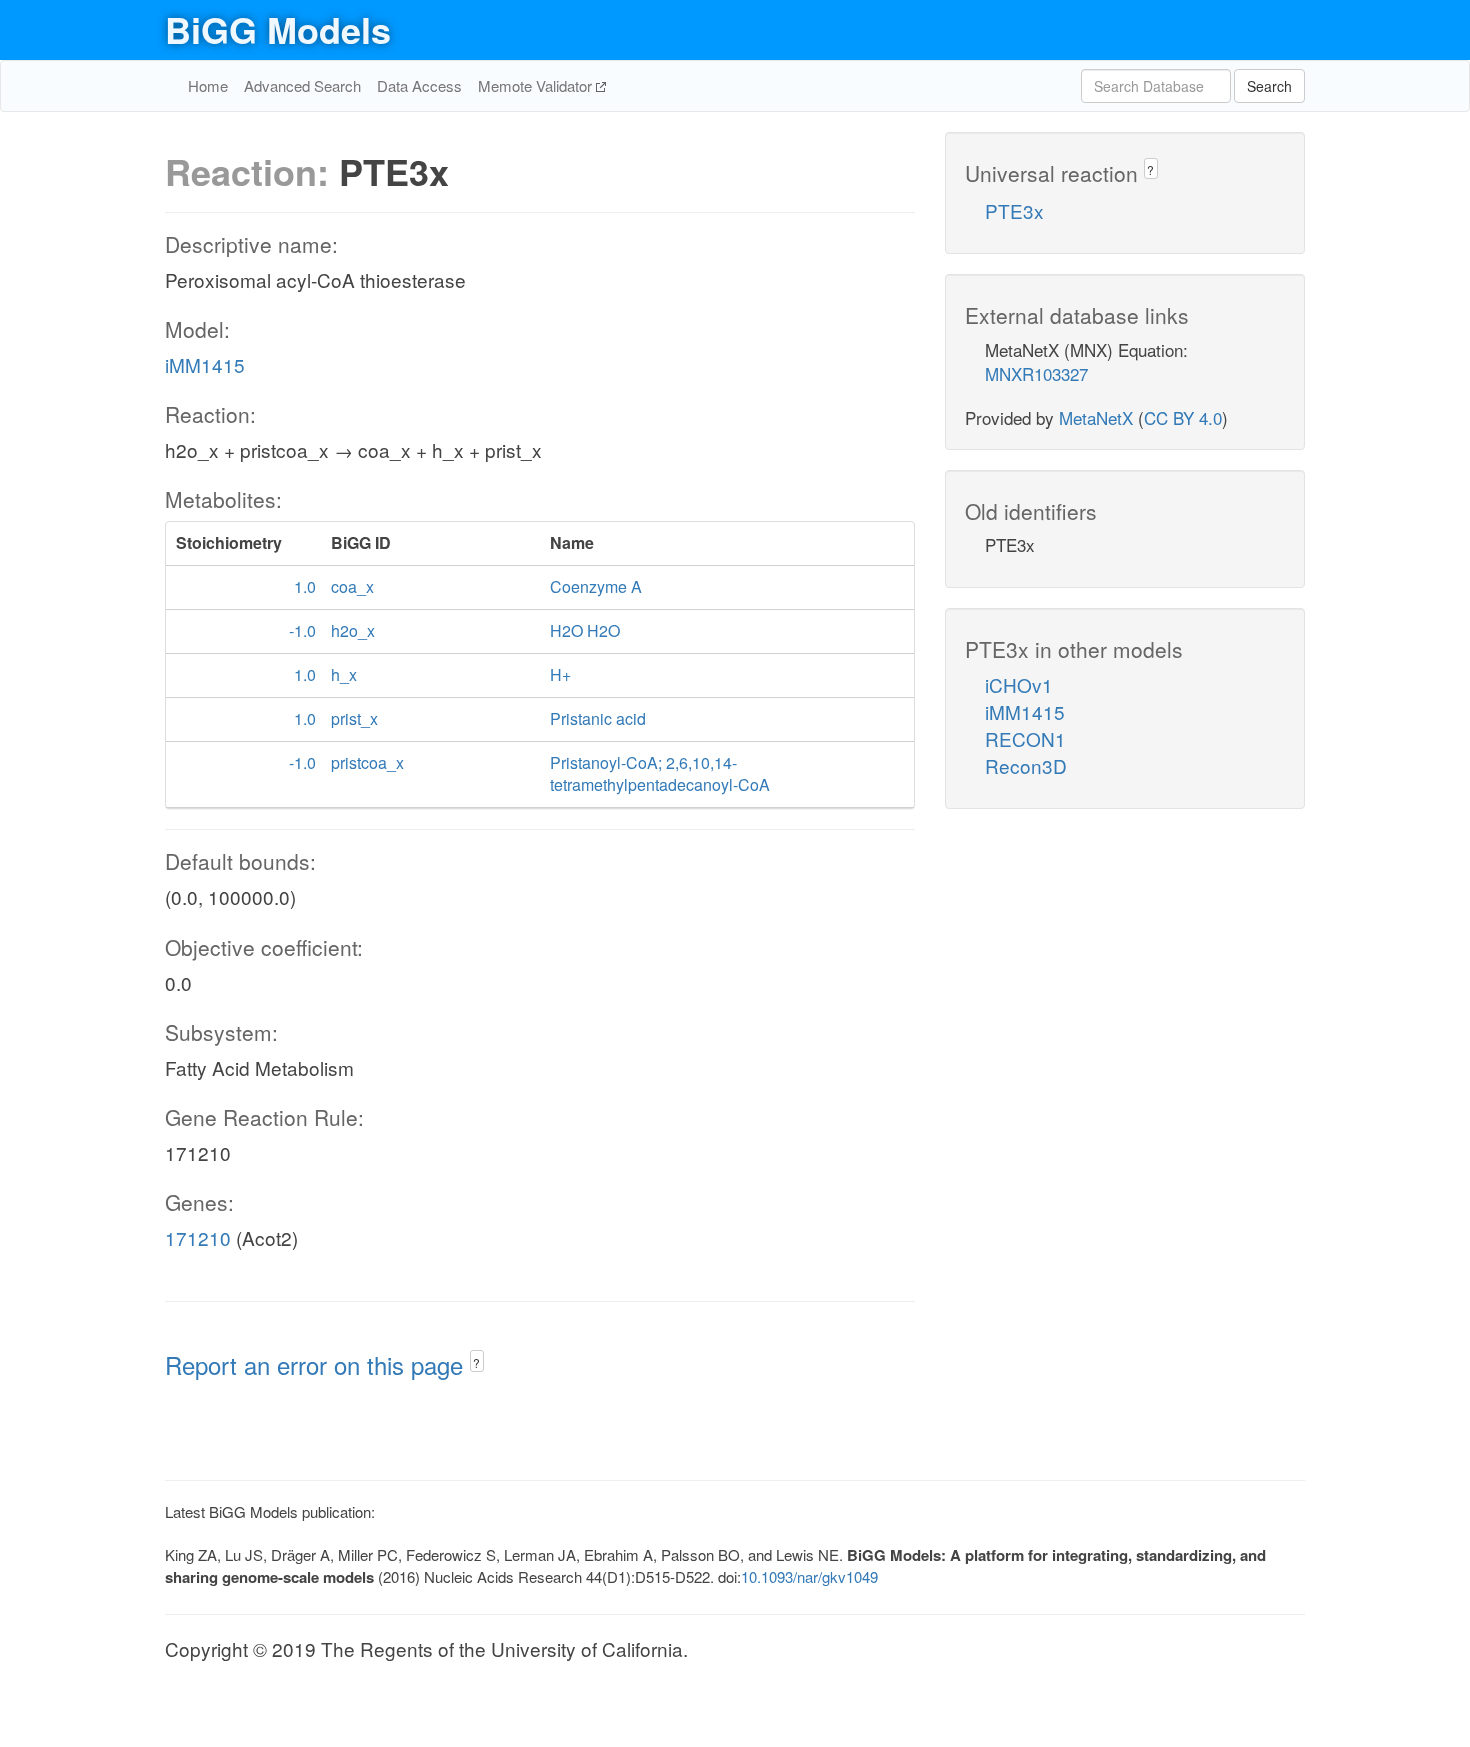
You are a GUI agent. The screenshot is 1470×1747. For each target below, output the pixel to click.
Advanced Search (302, 85)
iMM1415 (205, 364)
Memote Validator (537, 85)
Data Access (419, 85)
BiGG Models (278, 29)
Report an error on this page (317, 1364)
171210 (198, 1237)
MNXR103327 (1036, 373)
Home (208, 85)
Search (1269, 86)
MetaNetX (1096, 417)
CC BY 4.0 (1183, 417)
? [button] (476, 1362)
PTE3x (1014, 210)
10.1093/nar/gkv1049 (809, 1576)
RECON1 (1025, 738)
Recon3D (1026, 765)
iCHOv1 (1019, 684)
